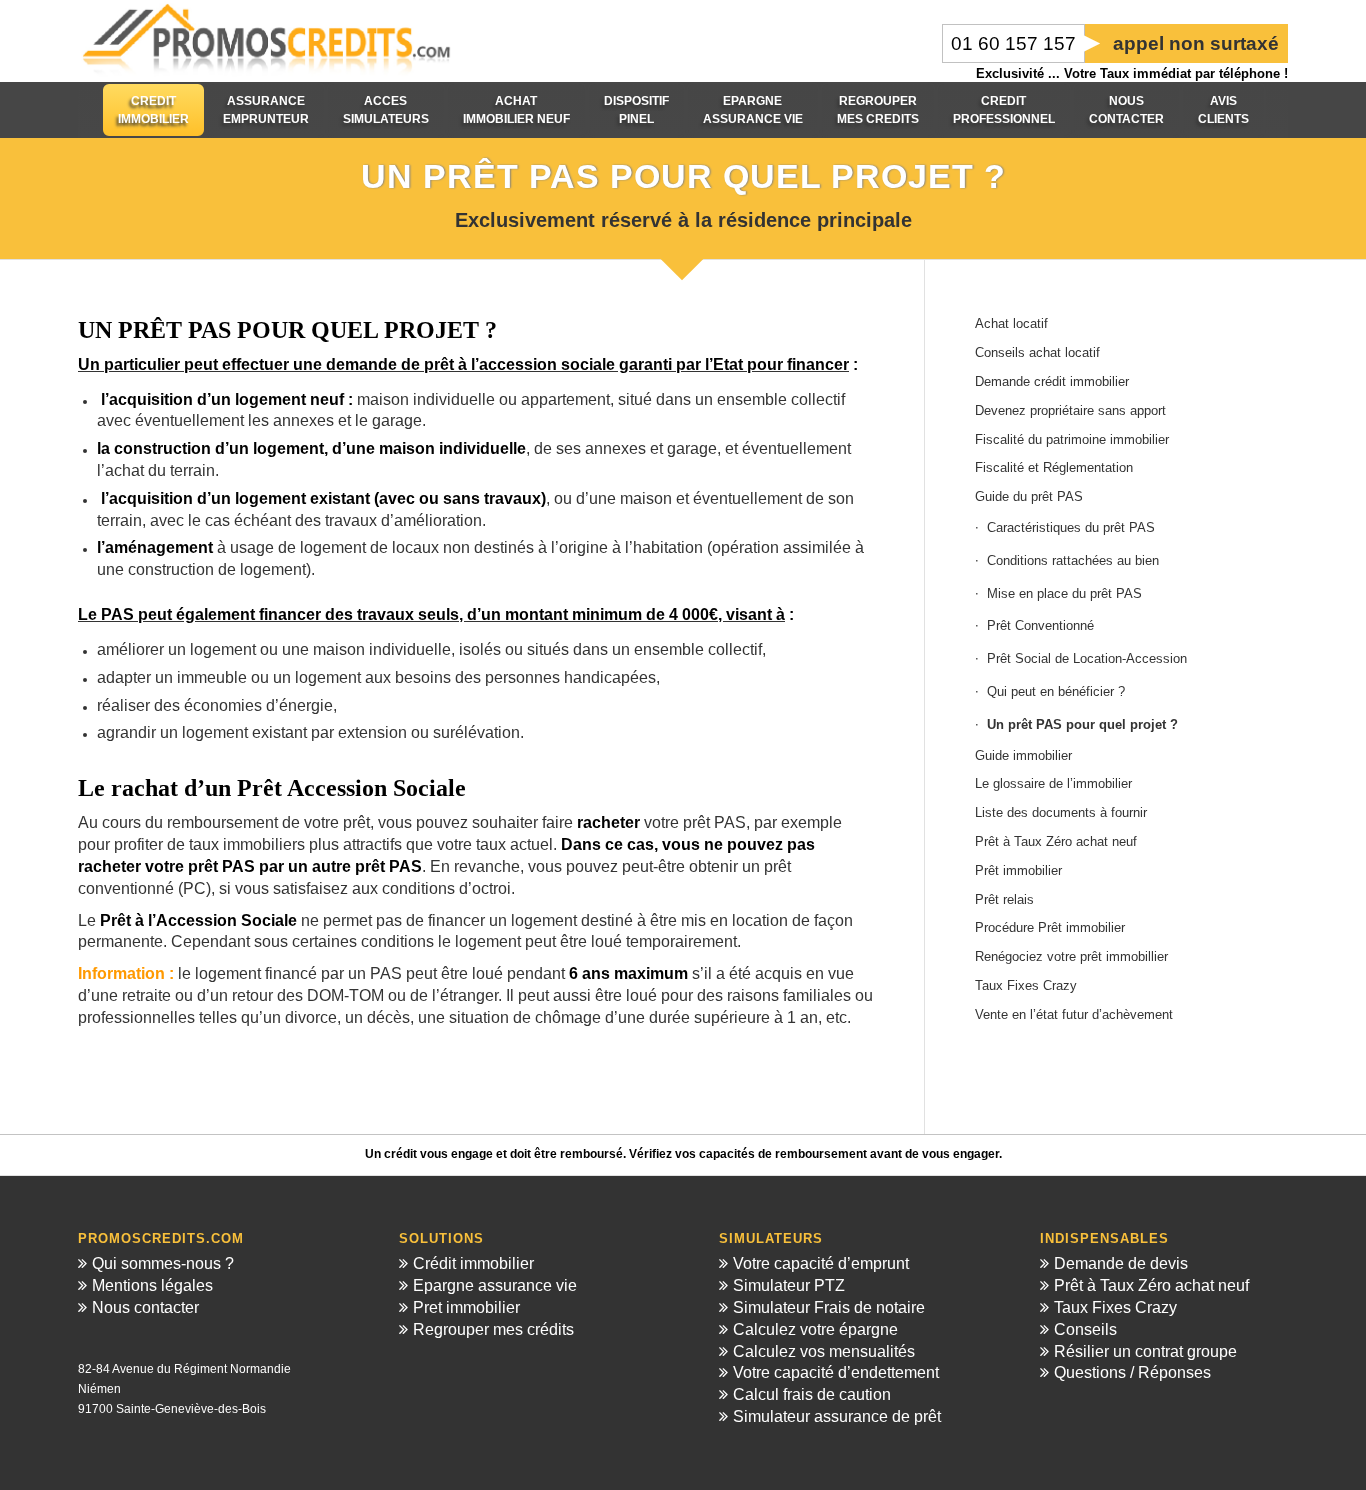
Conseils (1085, 1329)
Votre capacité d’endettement (836, 1372)
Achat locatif (1011, 323)
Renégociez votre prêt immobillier (1071, 956)
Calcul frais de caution (812, 1394)
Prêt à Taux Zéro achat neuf (1056, 841)
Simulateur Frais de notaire (829, 1307)
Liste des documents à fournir (1061, 812)
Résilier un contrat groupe (1145, 1351)
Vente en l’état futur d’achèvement (1074, 1014)
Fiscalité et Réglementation (1054, 467)
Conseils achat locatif (1037, 352)
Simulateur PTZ (789, 1285)
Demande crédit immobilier (1052, 381)
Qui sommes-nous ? (163, 1263)
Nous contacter (145, 1307)
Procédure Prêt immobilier (1050, 927)
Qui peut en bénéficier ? (1056, 691)
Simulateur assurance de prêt (837, 1416)
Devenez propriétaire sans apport (1070, 410)
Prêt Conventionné (1040, 625)
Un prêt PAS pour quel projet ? (1082, 724)
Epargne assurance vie (495, 1285)
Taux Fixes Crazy (1026, 985)
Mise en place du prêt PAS (1064, 593)
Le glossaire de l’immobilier (1053, 783)
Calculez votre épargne (815, 1329)
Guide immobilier (1023, 755)
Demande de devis (1121, 1263)
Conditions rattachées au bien (1073, 560)
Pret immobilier (466, 1307)
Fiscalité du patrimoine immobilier (1072, 439)
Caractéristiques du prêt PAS (1071, 527)
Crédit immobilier (473, 1263)
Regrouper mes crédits (493, 1329)
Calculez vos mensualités (824, 1351)
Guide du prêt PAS (1029, 496)
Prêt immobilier (1018, 870)
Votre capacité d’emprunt (821, 1263)
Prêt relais (1004, 899)
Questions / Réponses (1132, 1372)
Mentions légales (152, 1285)
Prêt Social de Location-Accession (1087, 658)
